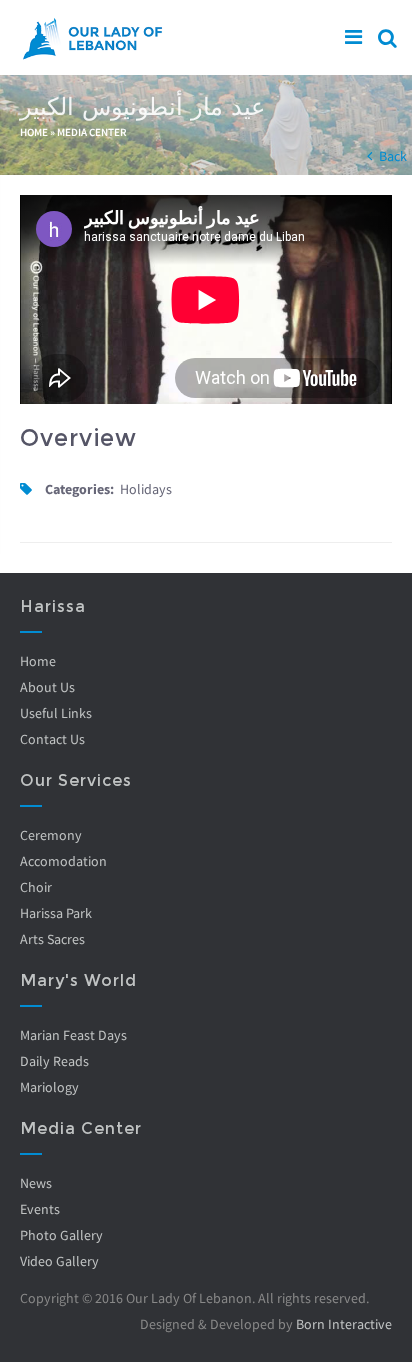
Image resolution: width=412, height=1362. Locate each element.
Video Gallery (59, 1261)
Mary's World (78, 980)
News (36, 1183)
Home (34, 132)
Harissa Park (56, 913)
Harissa (53, 606)
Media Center (92, 132)
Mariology (49, 1087)
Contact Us (52, 739)
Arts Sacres (52, 939)
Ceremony (51, 835)
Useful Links (56, 713)
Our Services (76, 780)
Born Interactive (344, 1324)
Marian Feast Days (73, 1035)
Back (393, 156)
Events (40, 1209)
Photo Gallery (61, 1235)
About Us (47, 687)
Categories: (79, 489)
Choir (36, 887)
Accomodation (63, 861)
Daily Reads (54, 1061)
